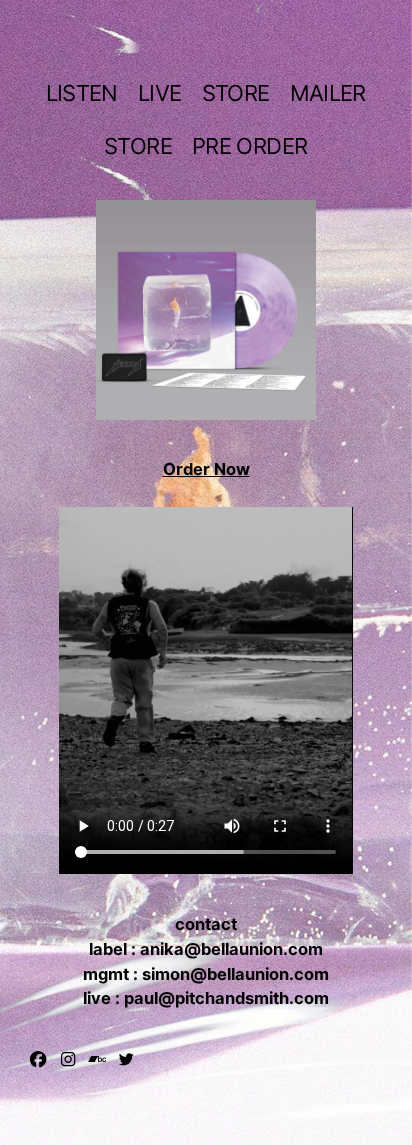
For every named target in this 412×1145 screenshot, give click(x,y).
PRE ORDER (249, 146)
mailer (328, 93)
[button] (38, 1059)
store (236, 93)
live (159, 93)
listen (82, 93)
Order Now (206, 469)
